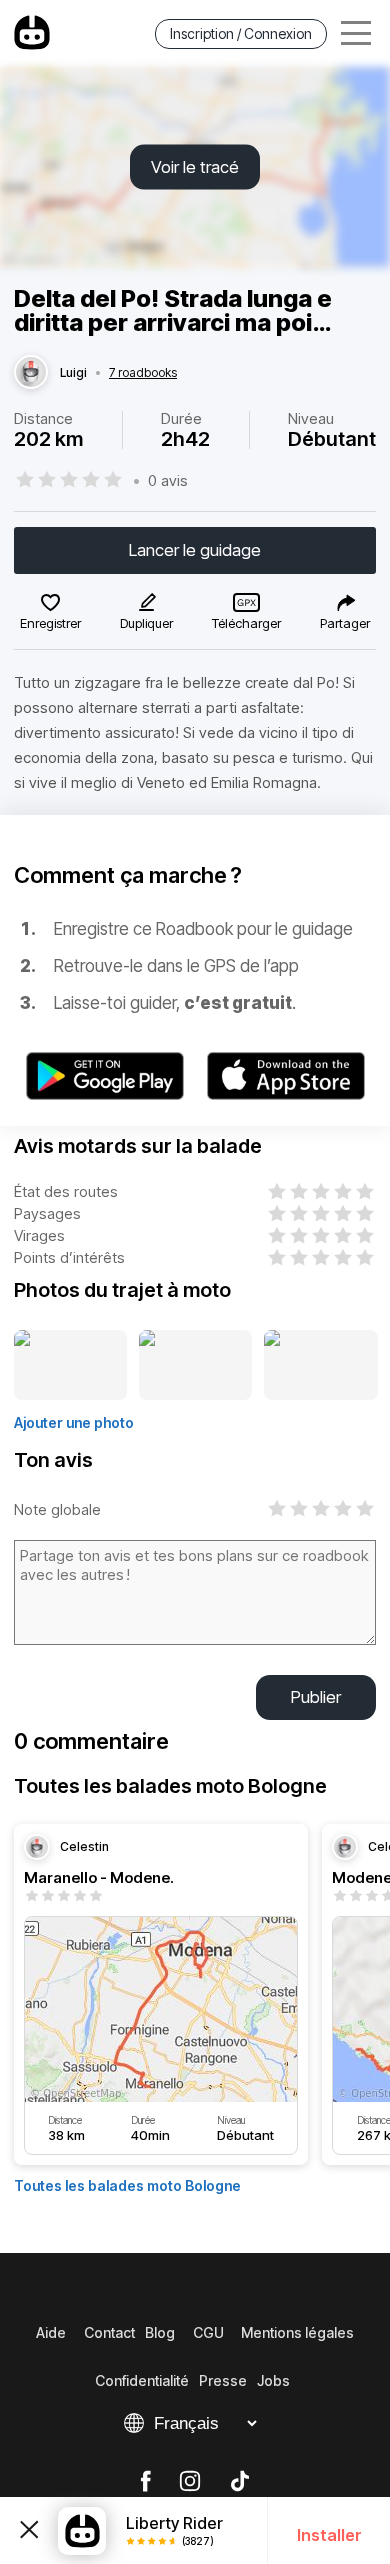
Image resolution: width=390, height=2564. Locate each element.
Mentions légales (297, 2332)
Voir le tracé (195, 167)
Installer (329, 2535)
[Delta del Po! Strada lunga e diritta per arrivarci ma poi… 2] (196, 1366)
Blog (160, 2332)
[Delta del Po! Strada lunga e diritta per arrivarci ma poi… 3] (321, 1366)
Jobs (273, 2380)
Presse (223, 2380)
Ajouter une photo (74, 1422)
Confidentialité (142, 2380)
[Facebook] (145, 2482)
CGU (208, 2332)
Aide (51, 2332)
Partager (345, 623)
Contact (109, 2332)
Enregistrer (50, 623)
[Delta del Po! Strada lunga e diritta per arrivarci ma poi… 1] (70, 1366)
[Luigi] (31, 373)
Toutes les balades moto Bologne (127, 2185)
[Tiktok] (240, 2482)
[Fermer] (29, 2531)
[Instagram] (190, 2482)
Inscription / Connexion (241, 33)
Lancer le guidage (195, 550)
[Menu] (356, 33)
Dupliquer (146, 623)
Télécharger (246, 623)
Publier (316, 1697)
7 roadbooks (143, 373)
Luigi (73, 373)
